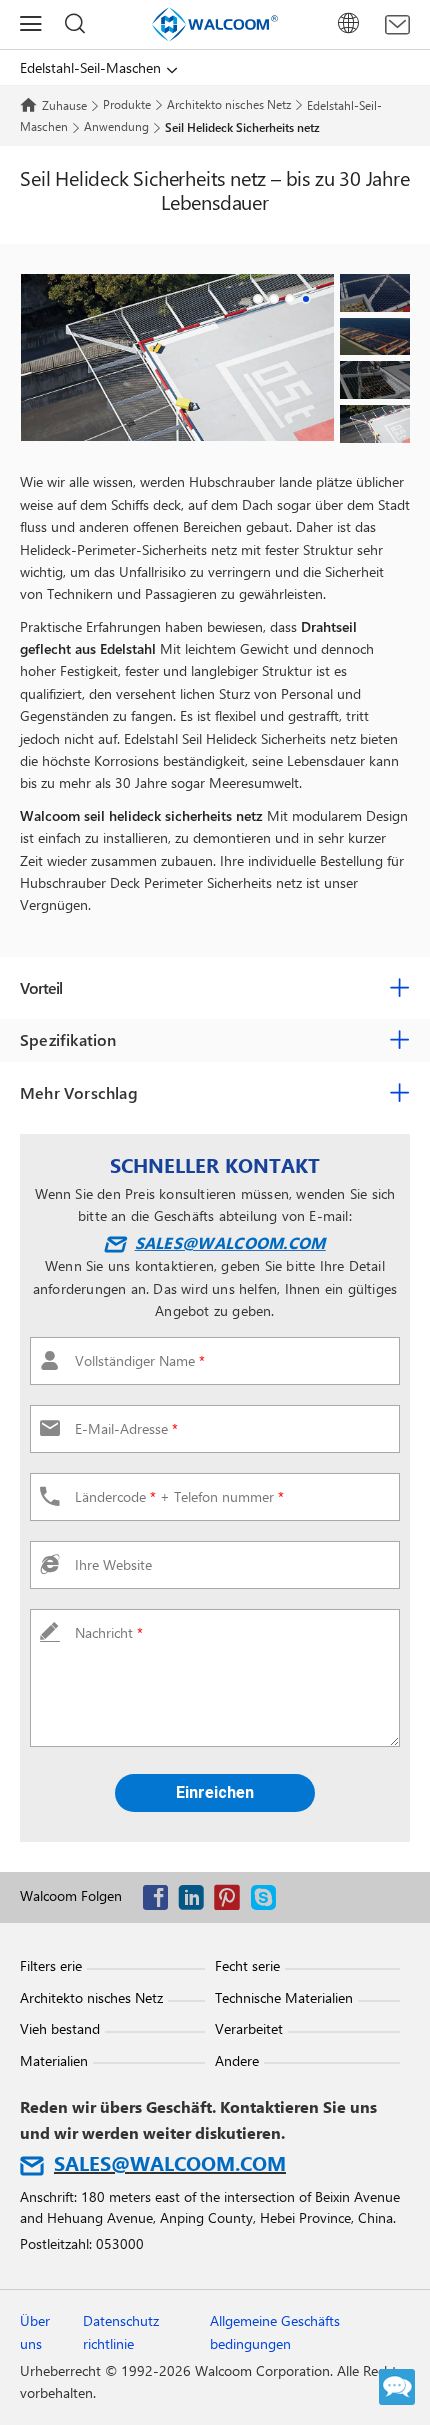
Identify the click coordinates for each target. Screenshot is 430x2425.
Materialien (54, 2060)
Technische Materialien (284, 1997)
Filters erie (51, 1965)
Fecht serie (247, 1965)
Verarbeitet (249, 2028)
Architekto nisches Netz (229, 104)
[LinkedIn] (196, 1901)
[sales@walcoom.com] (397, 25)
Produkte (127, 104)
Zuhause (64, 105)
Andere (237, 2060)
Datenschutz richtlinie (121, 2331)
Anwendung (116, 126)
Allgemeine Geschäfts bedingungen (275, 2331)
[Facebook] (160, 1901)
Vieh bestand (60, 2028)
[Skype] (268, 1901)
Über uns (35, 2331)
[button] (258, 299)
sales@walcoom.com (230, 1242)
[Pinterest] (232, 1901)
